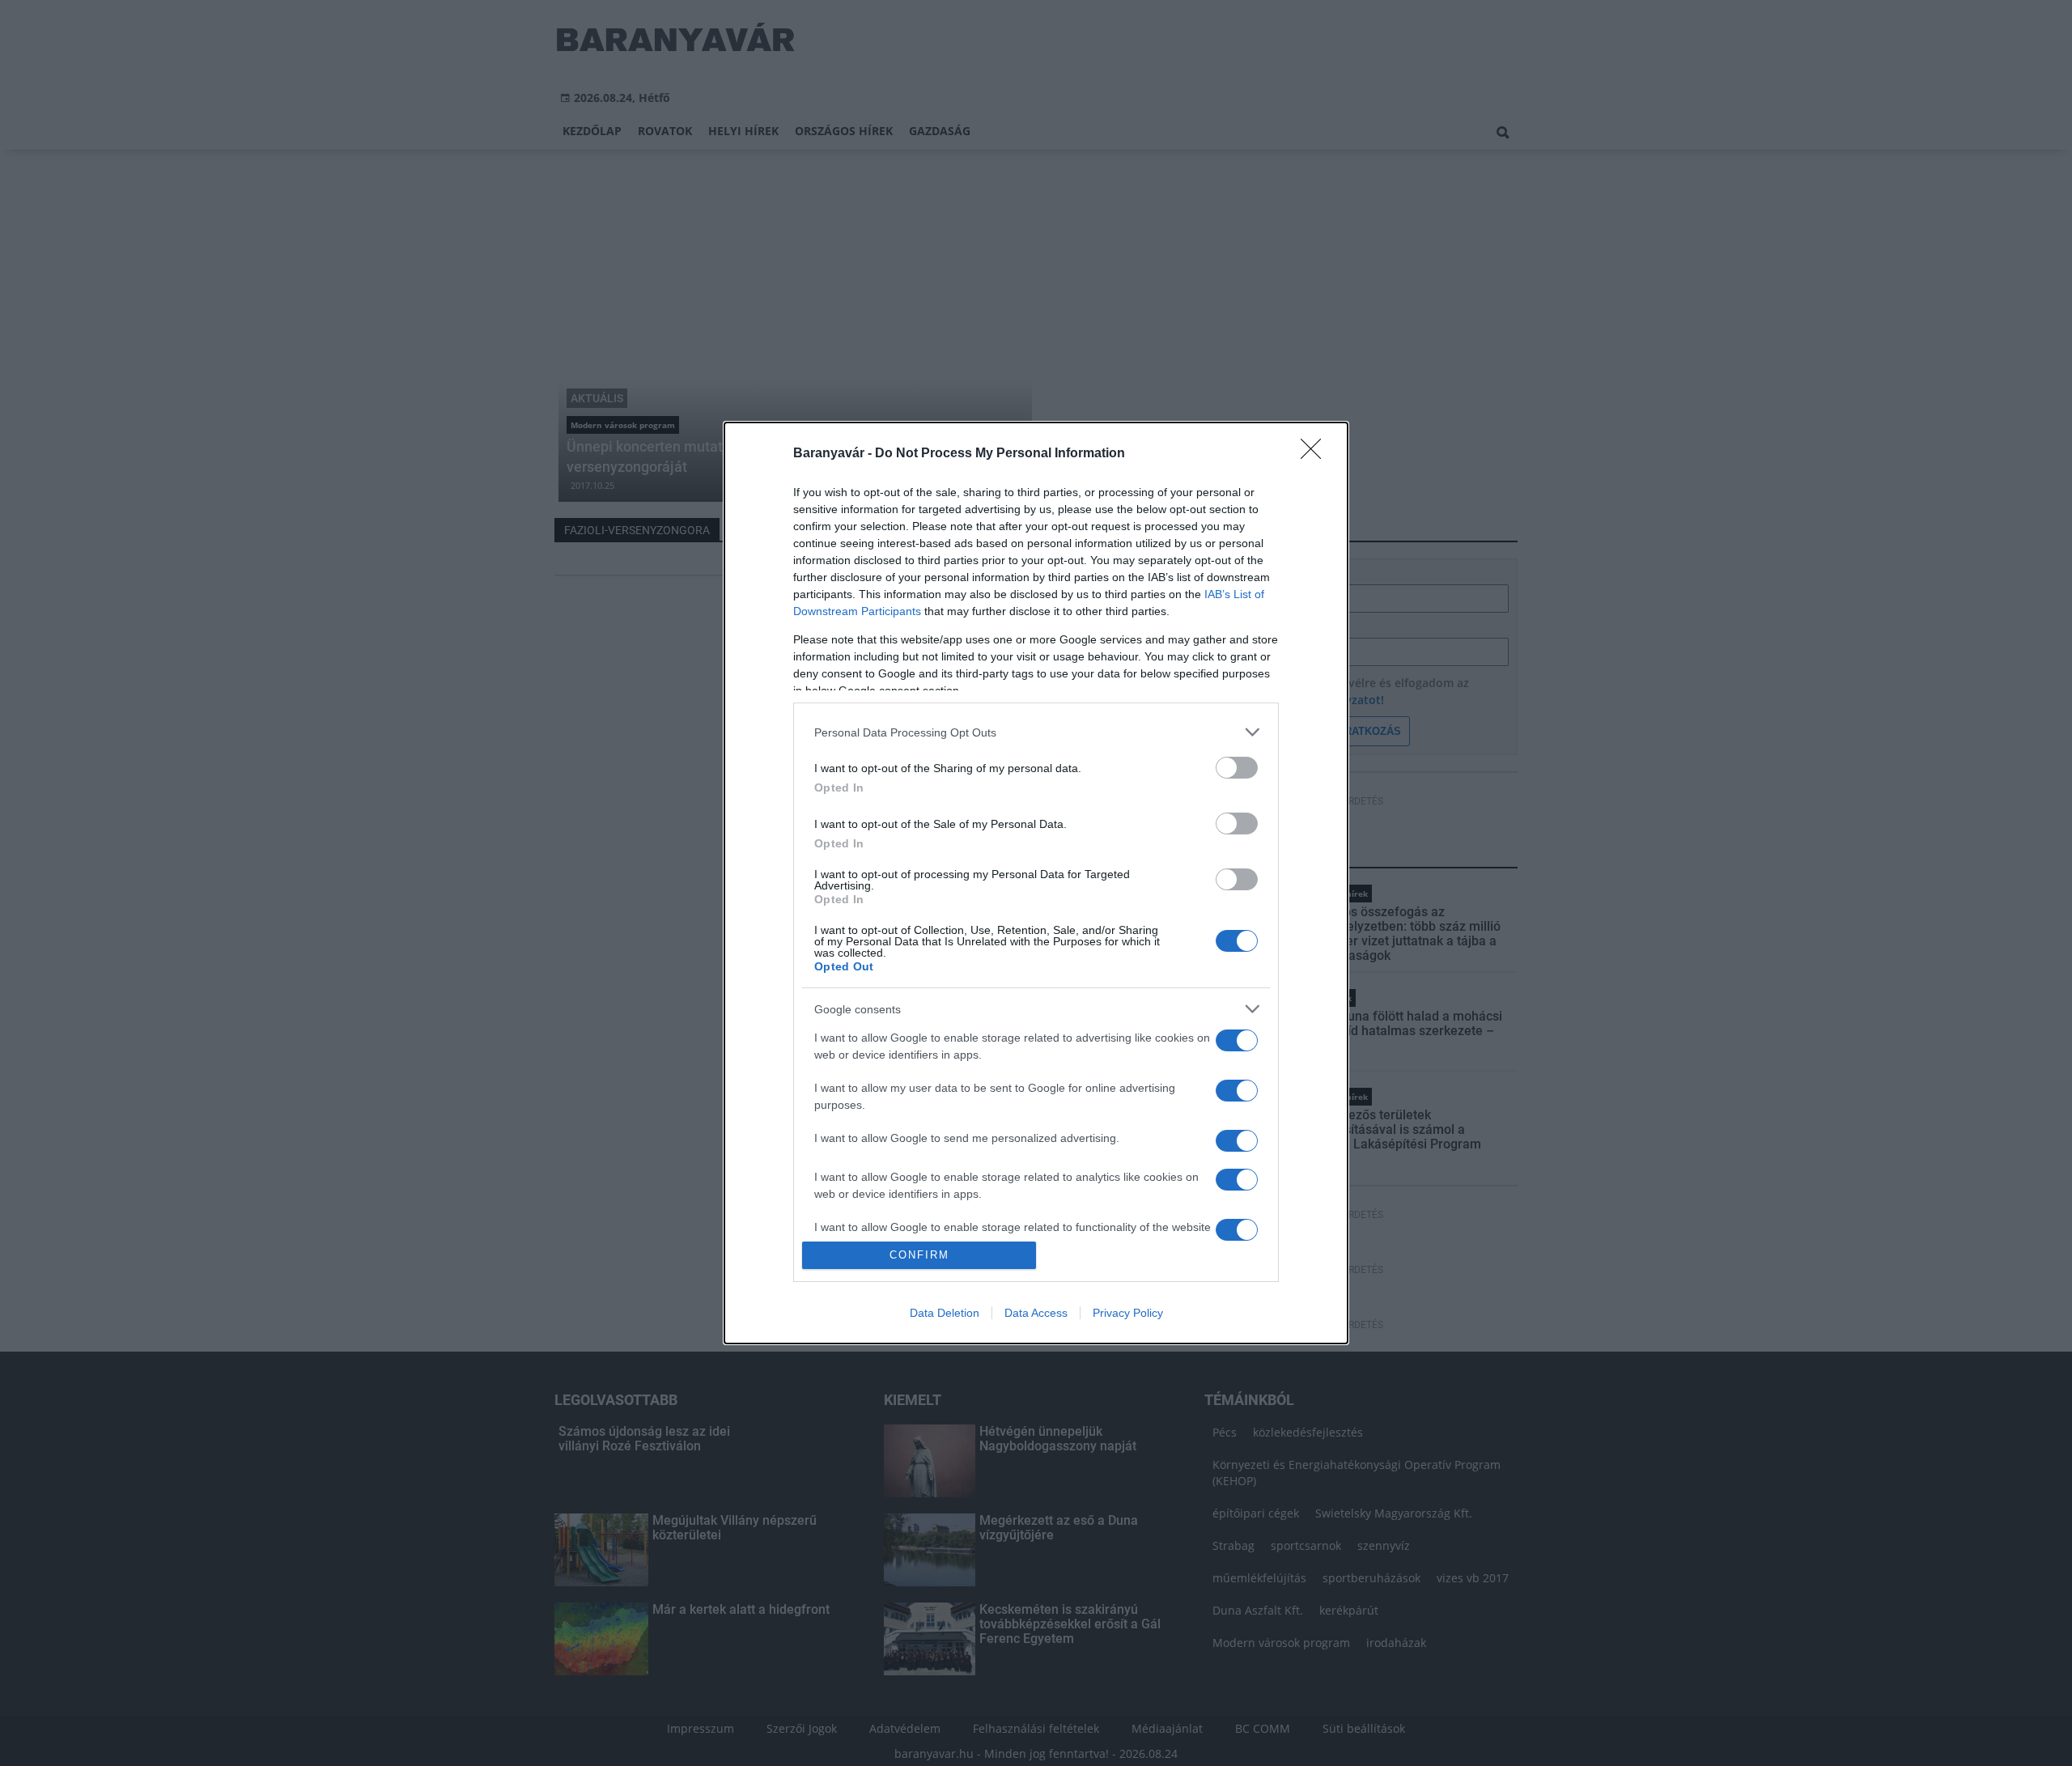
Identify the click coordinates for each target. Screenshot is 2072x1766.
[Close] (1316, 454)
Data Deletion (945, 1313)
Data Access (1036, 1313)
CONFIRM (919, 1255)
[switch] (1237, 768)
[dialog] (1036, 883)
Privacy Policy (1128, 1313)
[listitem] (1036, 732)
